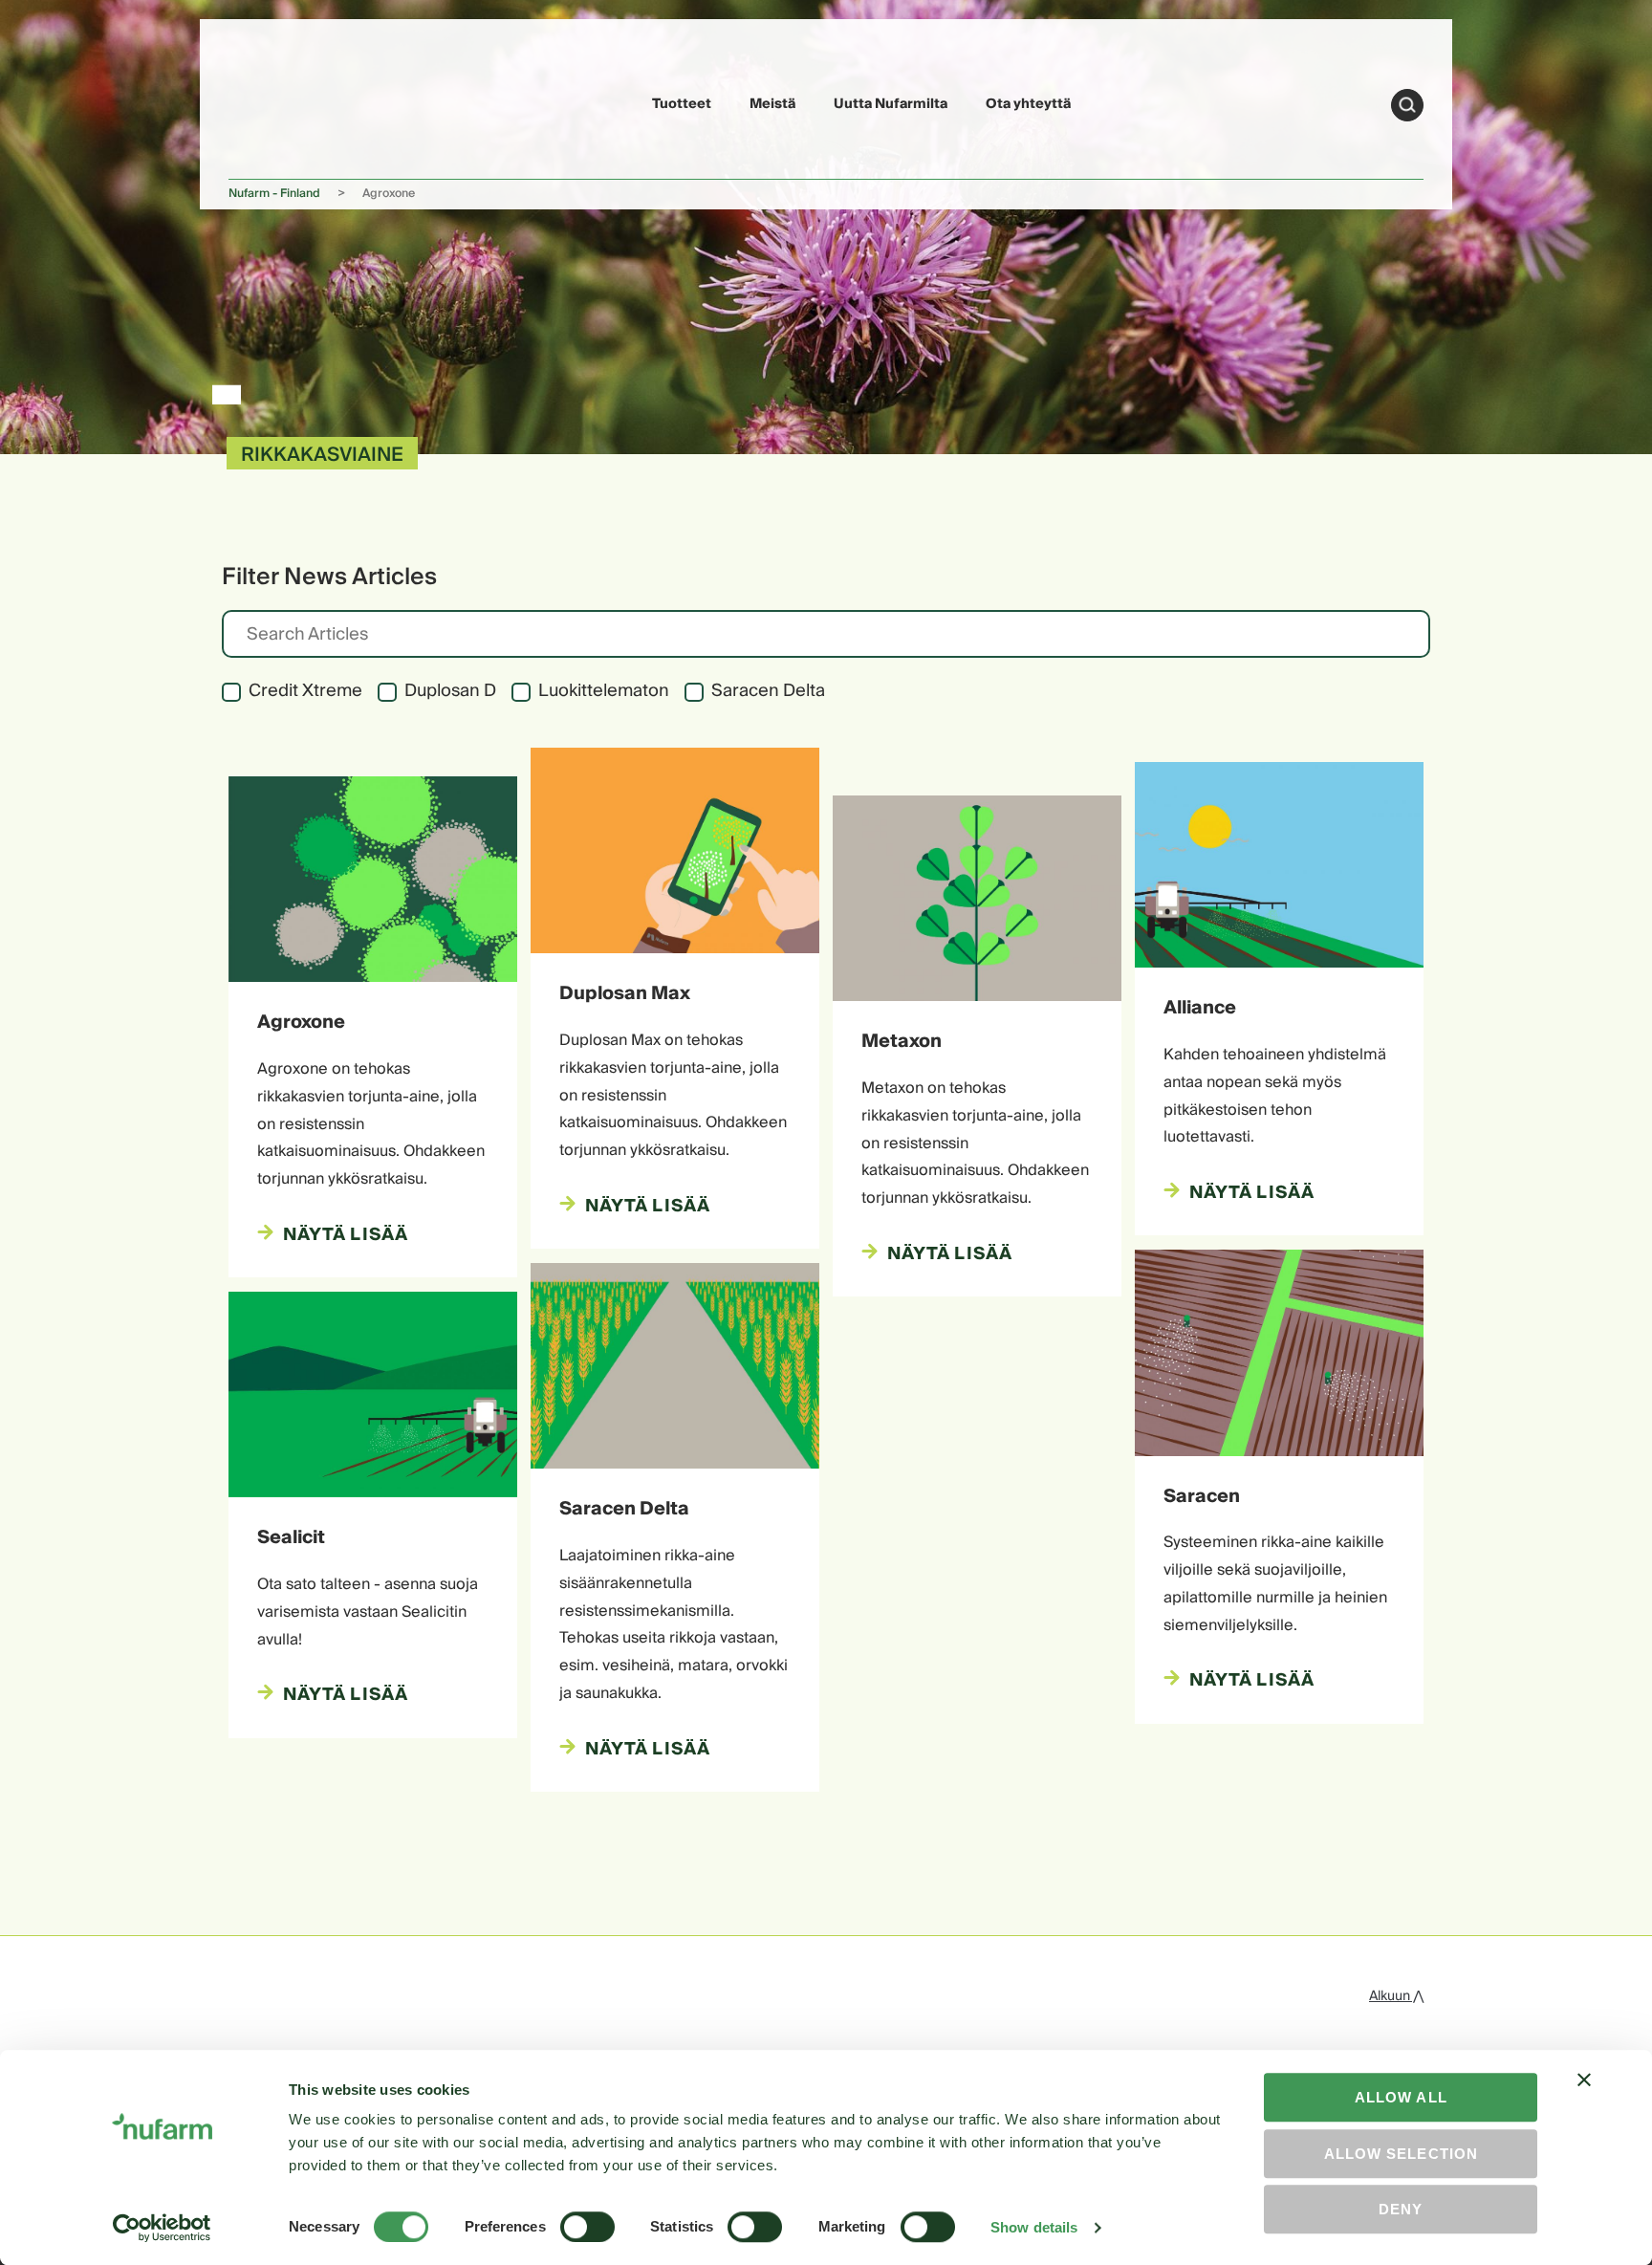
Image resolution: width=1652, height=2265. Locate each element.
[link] (273, 102)
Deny (1401, 2209)
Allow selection (1401, 2154)
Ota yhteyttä (1028, 104)
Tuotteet (682, 104)
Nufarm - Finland (274, 194)
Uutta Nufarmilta (891, 104)
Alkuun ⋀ (1396, 1996)
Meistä (772, 104)
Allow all (1401, 2097)
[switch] (587, 2227)
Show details (1034, 2227)
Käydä (1407, 105)
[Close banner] (1584, 2097)
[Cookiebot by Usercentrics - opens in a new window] (162, 2228)
